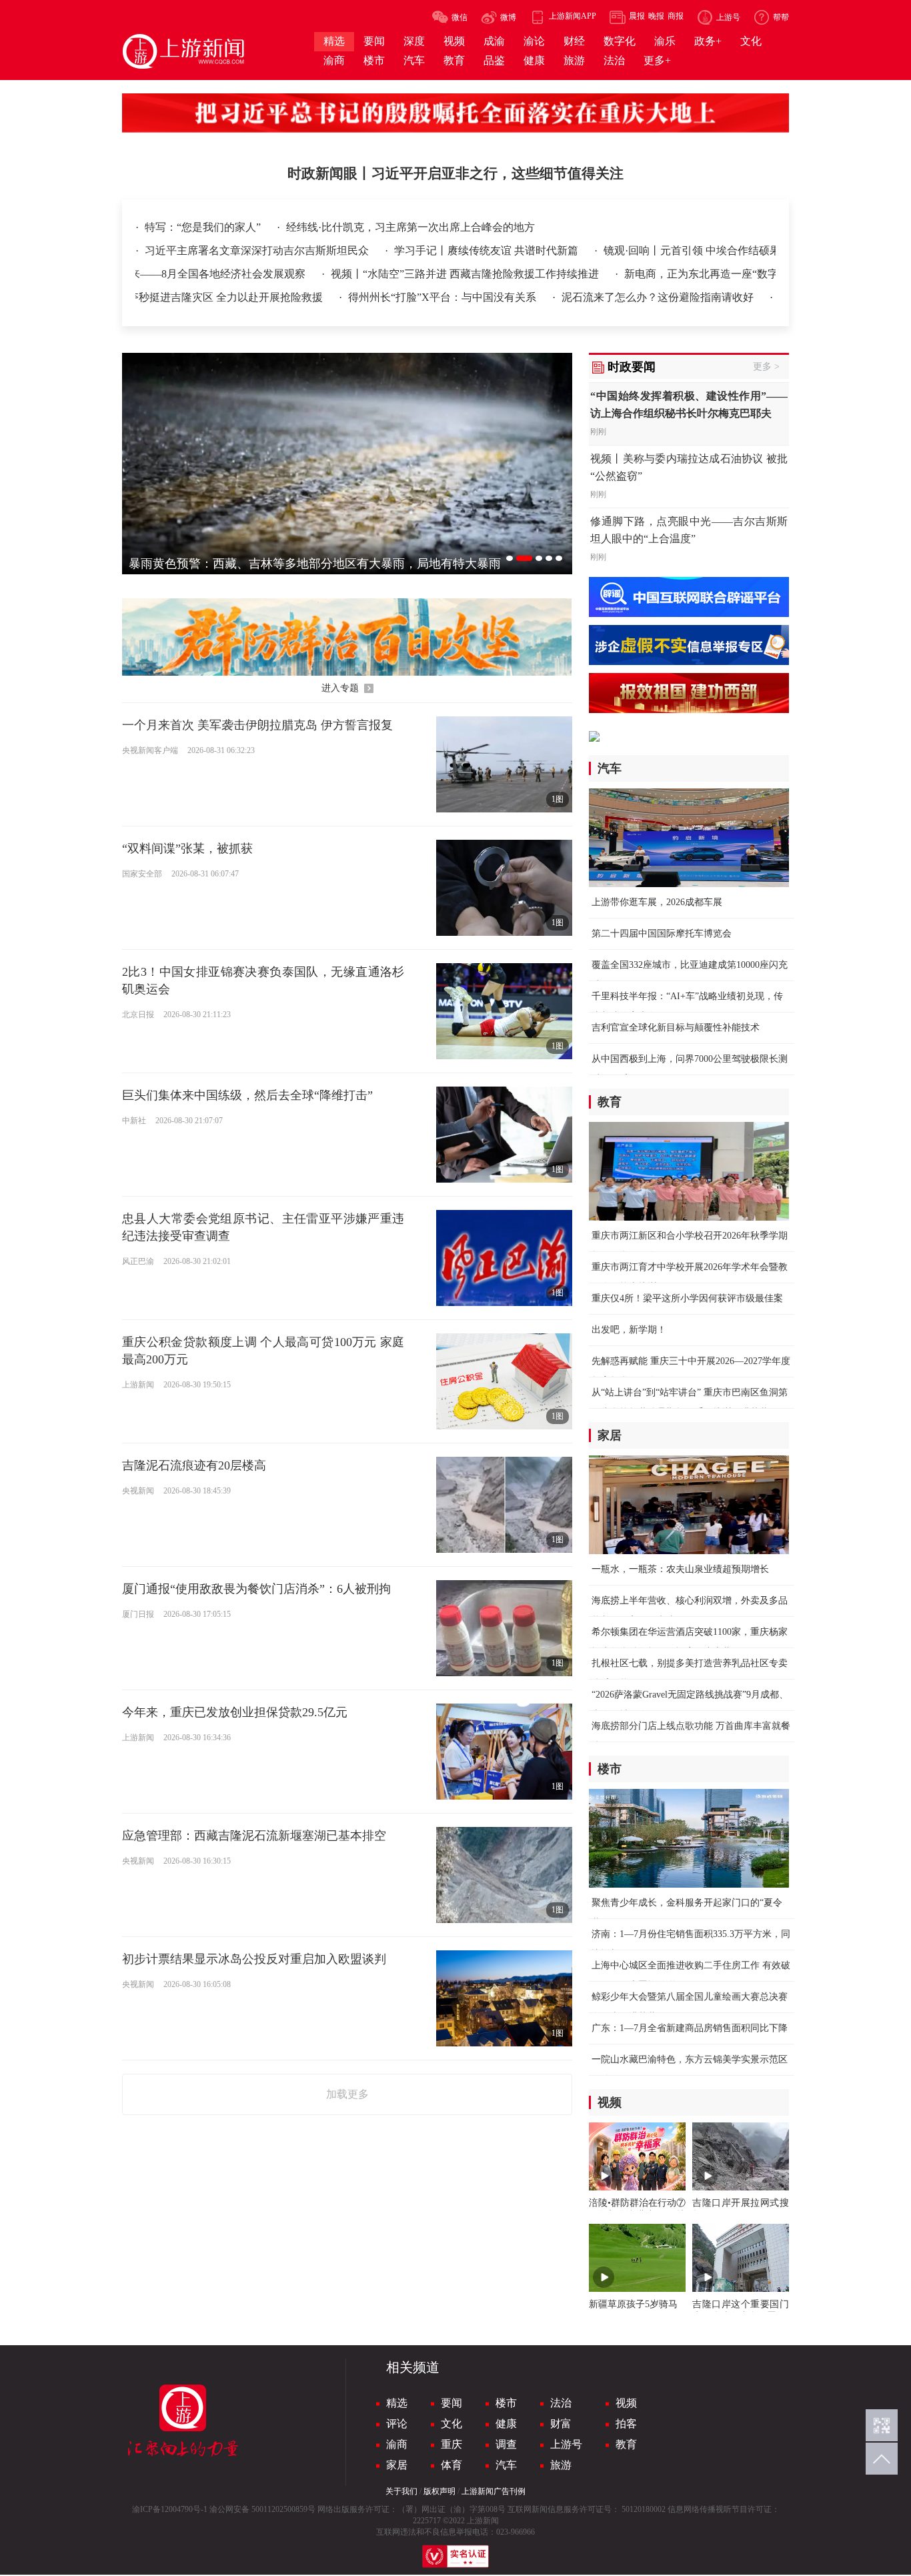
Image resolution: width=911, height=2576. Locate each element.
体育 (451, 2465)
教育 (626, 2444)
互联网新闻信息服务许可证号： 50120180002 (587, 2509)
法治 (561, 2403)
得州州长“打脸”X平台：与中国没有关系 (383, 297)
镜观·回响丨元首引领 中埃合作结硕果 (692, 250)
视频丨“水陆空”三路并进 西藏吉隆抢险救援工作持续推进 (406, 274)
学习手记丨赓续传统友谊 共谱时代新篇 (488, 250)
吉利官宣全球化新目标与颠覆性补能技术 (676, 1028)
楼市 (506, 2403)
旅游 (561, 2465)
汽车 (506, 2465)
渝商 (397, 2444)
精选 (397, 2403)
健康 (506, 2424)
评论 (397, 2424)
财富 (561, 2424)
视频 (626, 2403)
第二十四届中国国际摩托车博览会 (662, 933)
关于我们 (401, 2491)
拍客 (626, 2424)
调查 (506, 2444)
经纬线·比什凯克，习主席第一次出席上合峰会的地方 (410, 227)
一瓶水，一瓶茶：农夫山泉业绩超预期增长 (680, 1569)
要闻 (451, 2403)
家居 (397, 2465)
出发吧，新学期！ (629, 1330)
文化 (451, 2424)
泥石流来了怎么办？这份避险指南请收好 (598, 297)
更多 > (766, 367)
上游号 (566, 2444)
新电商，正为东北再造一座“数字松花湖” (661, 274)
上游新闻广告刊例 (494, 2491)
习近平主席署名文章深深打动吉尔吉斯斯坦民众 (258, 250)
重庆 (451, 2444)
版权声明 (439, 2491)
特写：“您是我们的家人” (204, 227)
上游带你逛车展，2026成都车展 (657, 902)
